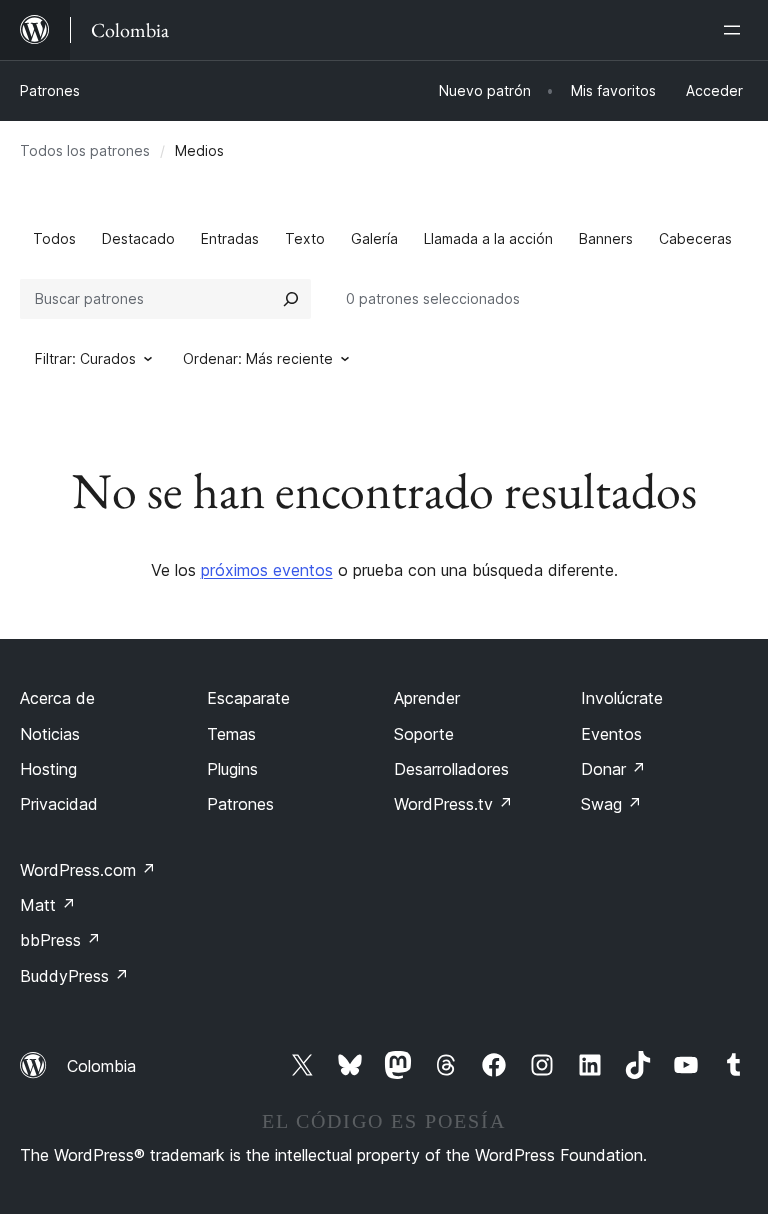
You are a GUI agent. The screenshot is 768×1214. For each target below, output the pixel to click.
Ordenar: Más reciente (258, 358)
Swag (611, 804)
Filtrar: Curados (85, 358)
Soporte (424, 734)
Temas (231, 734)
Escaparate (248, 698)
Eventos (611, 734)
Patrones (50, 90)
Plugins (232, 769)
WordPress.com (88, 870)
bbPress (60, 940)
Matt (48, 905)
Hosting (48, 769)
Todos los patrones (85, 150)
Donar (613, 769)
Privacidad (59, 804)
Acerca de (57, 698)
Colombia (101, 1066)
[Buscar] (291, 299)
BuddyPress (74, 976)
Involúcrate (622, 698)
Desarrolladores (451, 769)
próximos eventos (267, 570)
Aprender (427, 698)
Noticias (50, 734)
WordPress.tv (453, 804)
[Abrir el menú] (736, 30)
